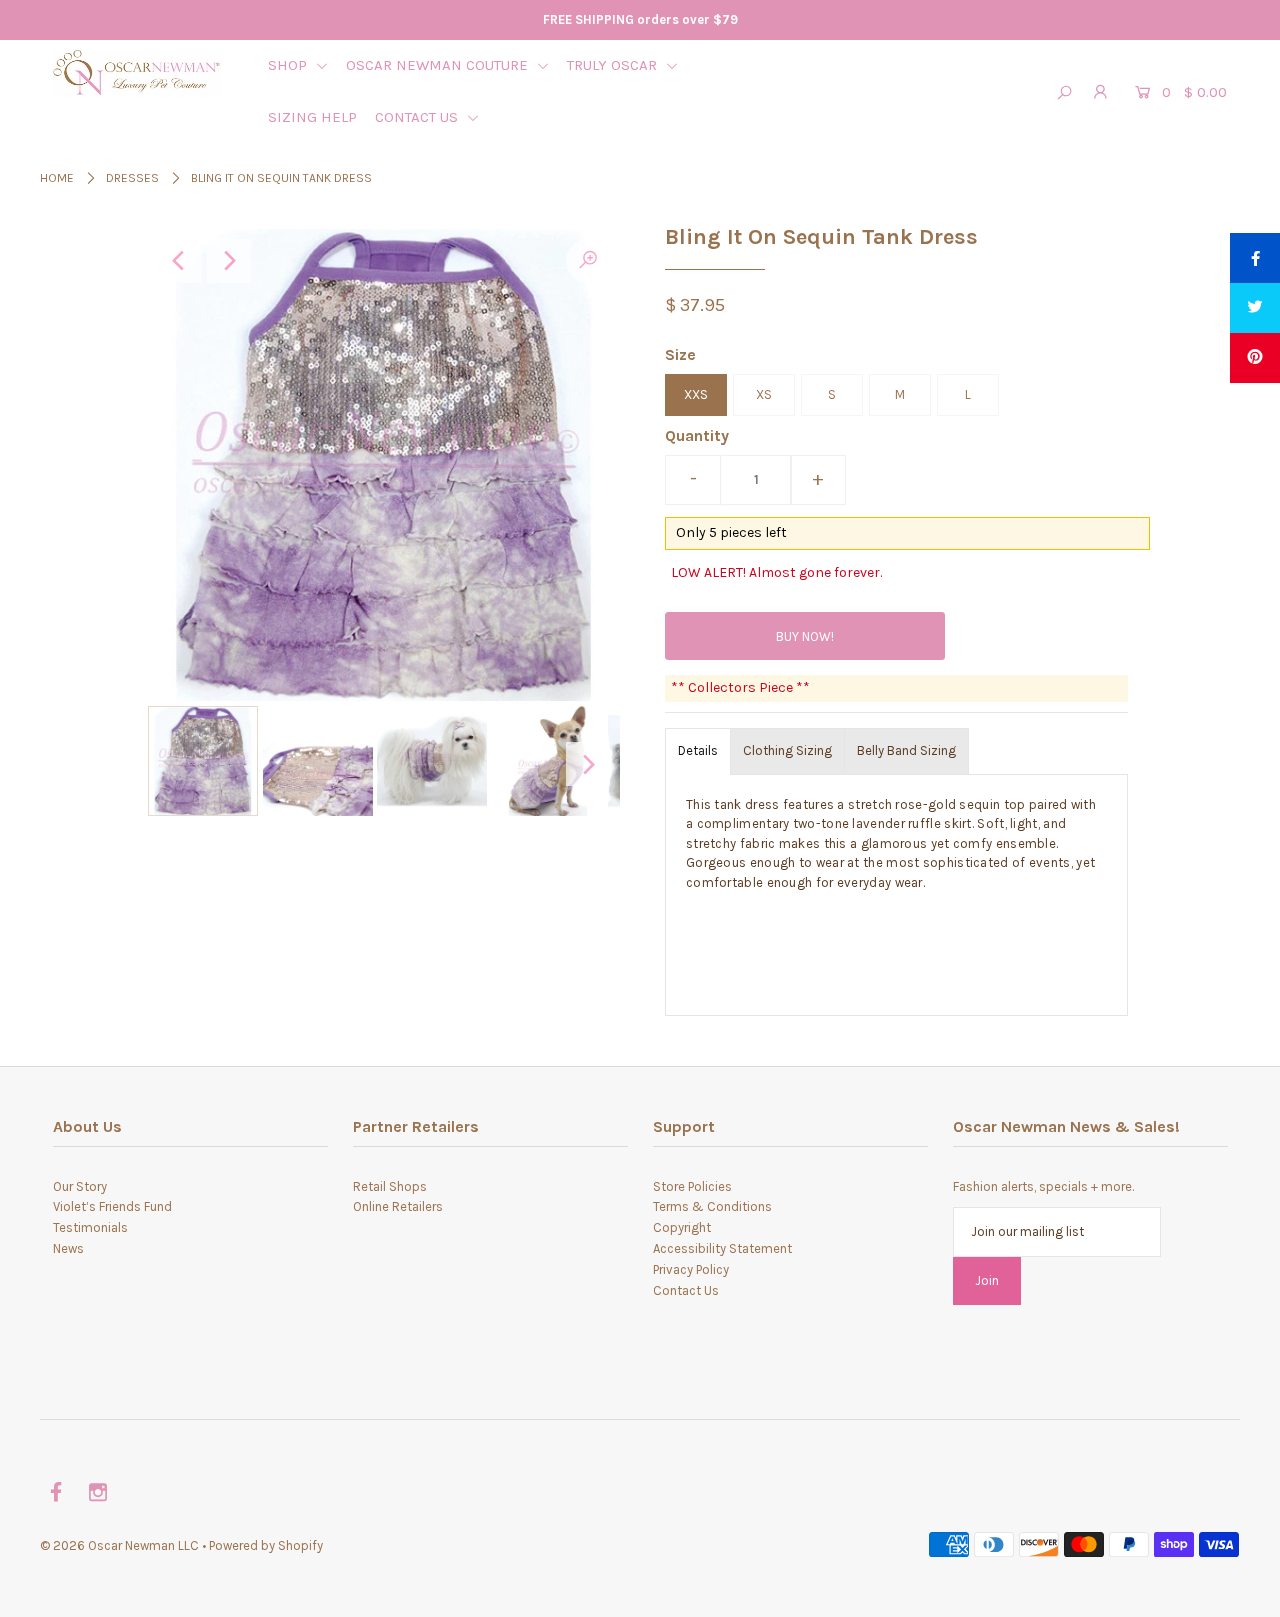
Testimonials (90, 1227)
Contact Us (686, 1290)
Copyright (682, 1227)
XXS (696, 394)
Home (57, 178)
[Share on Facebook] (1255, 258)
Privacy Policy (691, 1269)
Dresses (132, 178)
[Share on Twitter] (1255, 308)
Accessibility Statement (722, 1248)
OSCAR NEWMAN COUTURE (439, 65)
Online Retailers (398, 1206)
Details (698, 750)
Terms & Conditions (712, 1206)
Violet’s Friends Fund (112, 1206)
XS (764, 394)
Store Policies (692, 1186)
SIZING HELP (312, 117)
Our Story (80, 1186)
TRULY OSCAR (614, 65)
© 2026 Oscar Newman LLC (119, 1545)
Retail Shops (390, 1186)
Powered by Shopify (266, 1545)
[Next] (229, 261)
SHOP (289, 65)
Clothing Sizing (787, 750)
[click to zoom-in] (588, 261)
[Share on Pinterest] (1255, 358)
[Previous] (180, 261)
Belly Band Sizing (906, 750)
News (68, 1248)
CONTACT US (418, 117)
